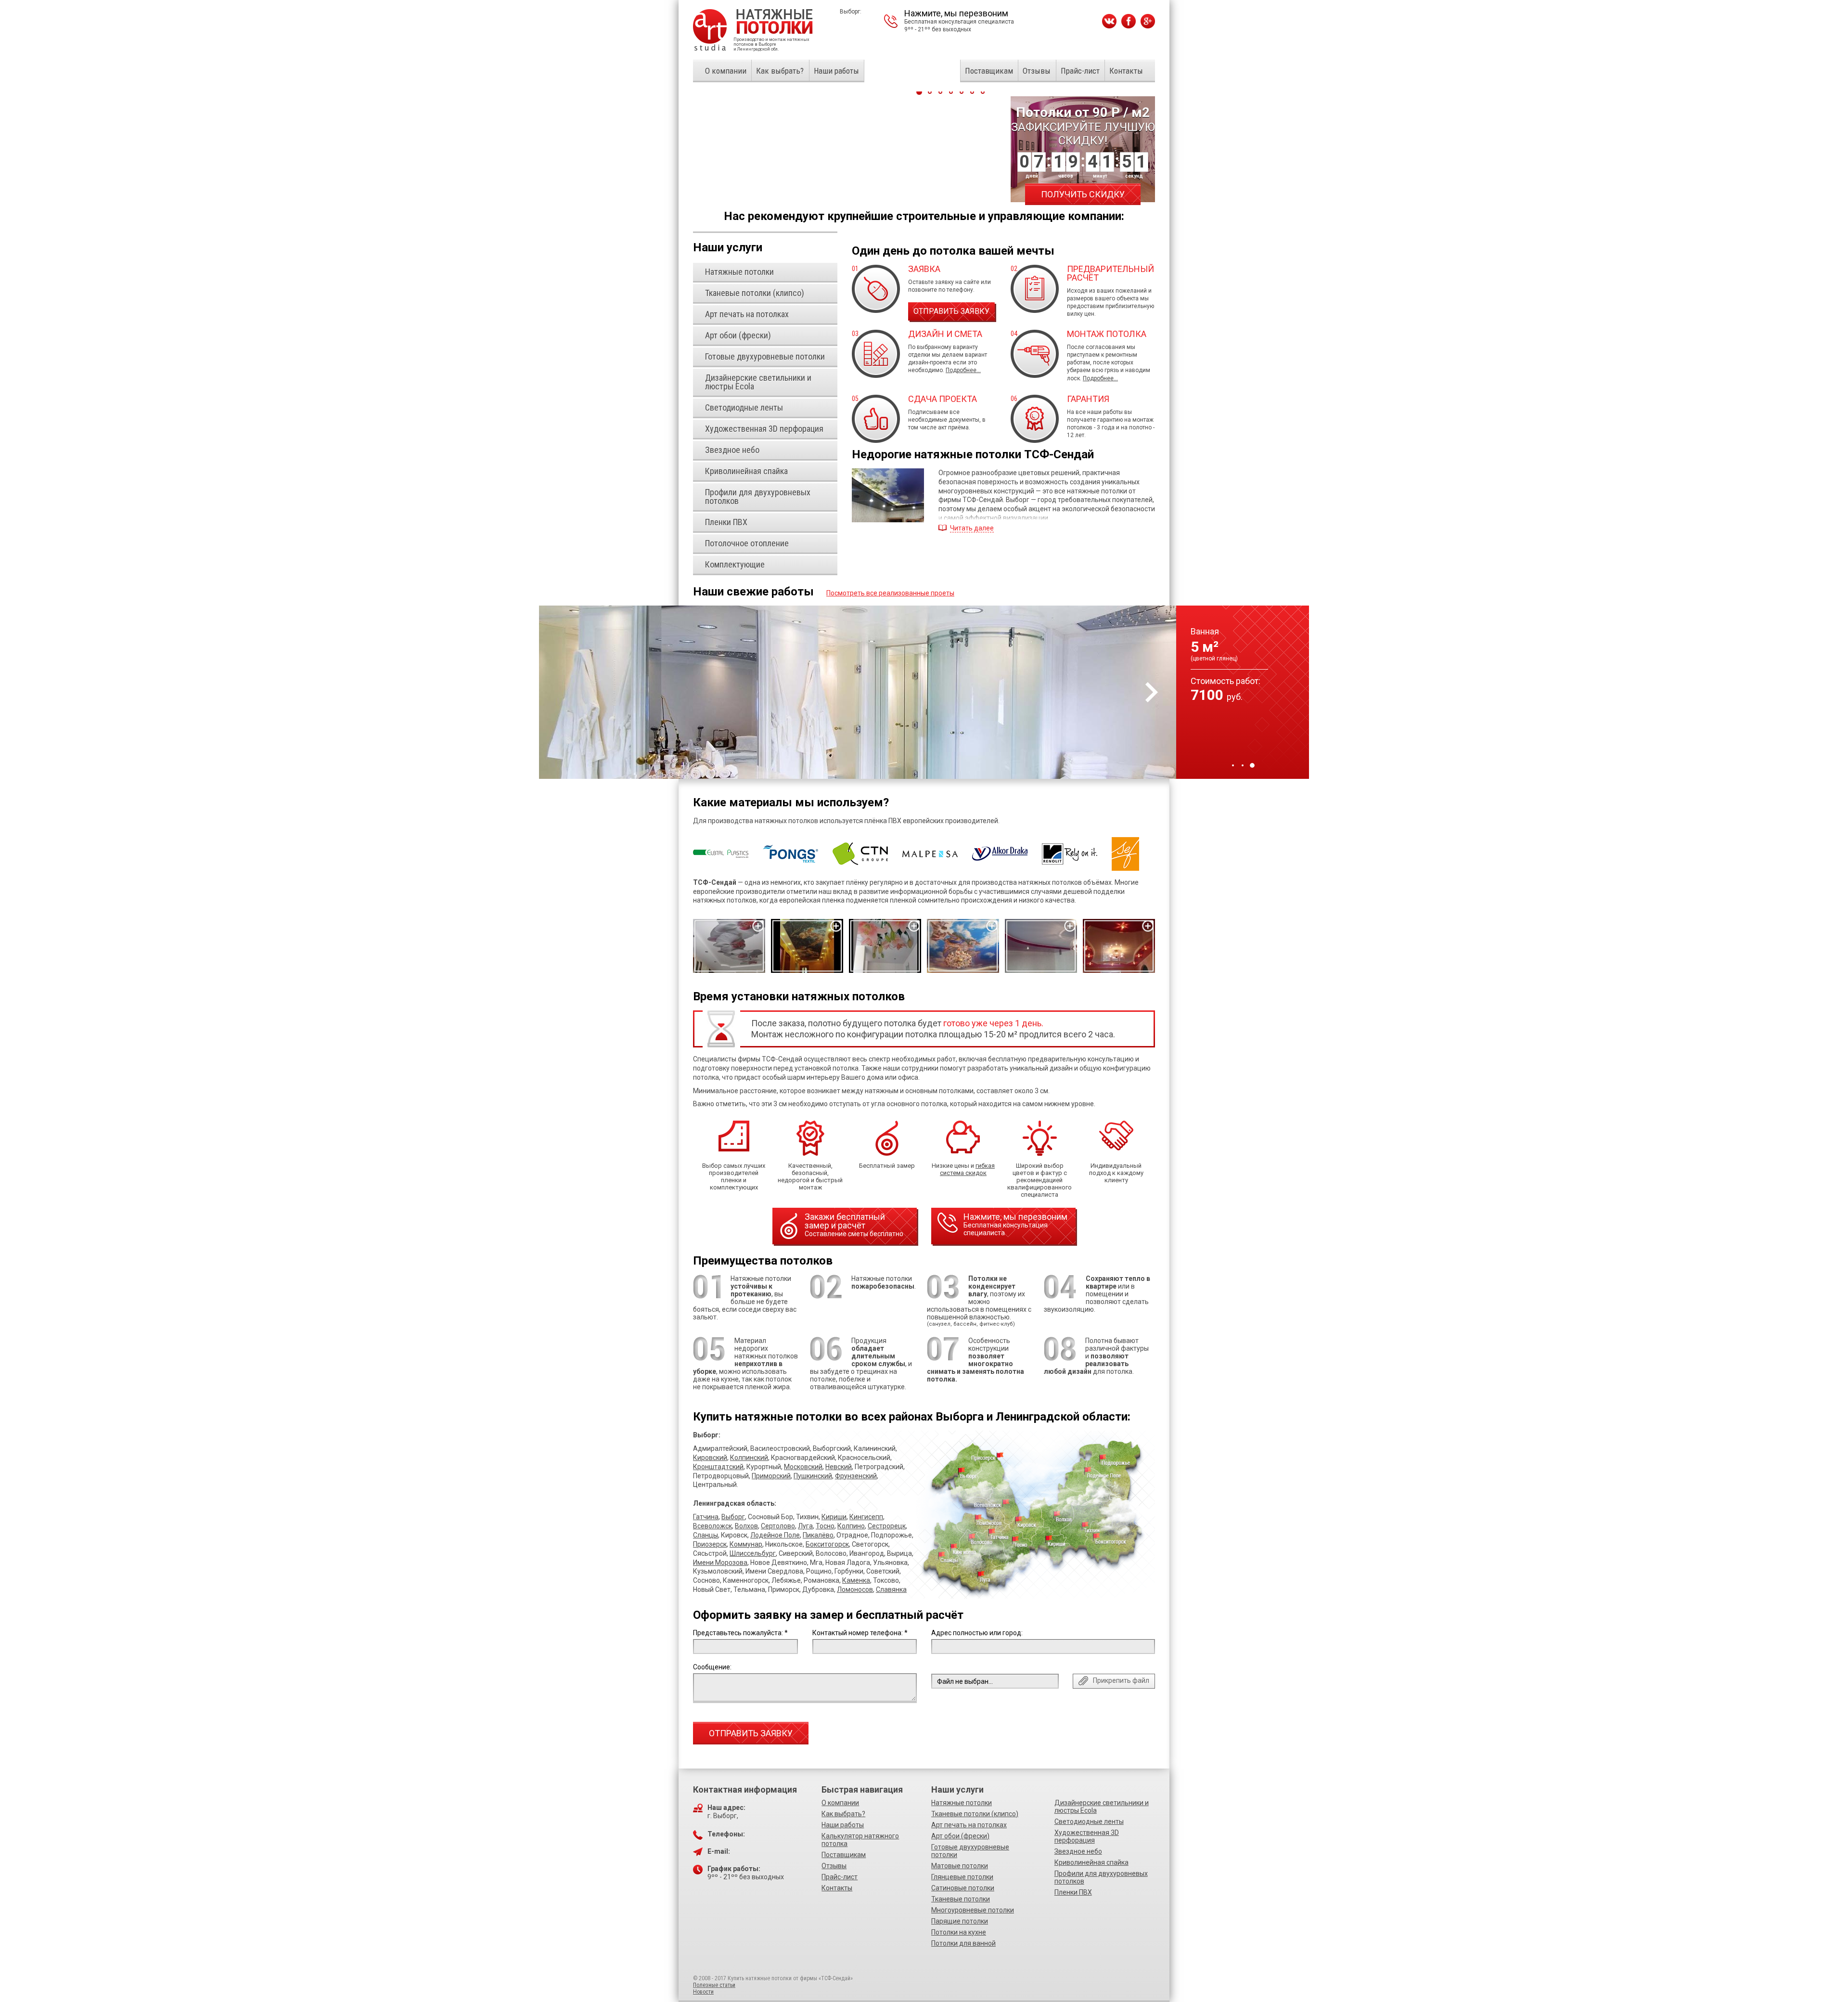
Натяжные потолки (962, 1803)
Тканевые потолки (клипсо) (975, 1814)
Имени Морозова (720, 1563)
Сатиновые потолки (963, 1888)
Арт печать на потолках (969, 1825)
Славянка (891, 1589)
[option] (924, 692)
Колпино (851, 1526)
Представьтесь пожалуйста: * (740, 1633)
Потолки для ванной (963, 1943)
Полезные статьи (714, 1985)
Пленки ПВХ (1073, 1892)
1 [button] (1233, 765)
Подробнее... (963, 370)
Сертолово (778, 1526)
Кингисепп (866, 1517)
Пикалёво (818, 1535)
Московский (803, 1467)
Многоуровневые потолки (973, 1910)
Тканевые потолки (961, 1899)
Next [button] (1152, 692)
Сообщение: (712, 1667)
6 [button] (972, 92)
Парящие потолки (960, 1921)
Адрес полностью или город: (977, 1633)
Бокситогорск (827, 1544)
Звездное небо (1078, 1851)
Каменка (856, 1580)
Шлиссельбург (753, 1553)
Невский (839, 1467)
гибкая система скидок (967, 1169)
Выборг (733, 1517)
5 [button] (962, 92)
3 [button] (1252, 765)
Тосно (825, 1526)
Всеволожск (712, 1526)
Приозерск (710, 1544)
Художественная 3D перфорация (1087, 1836)
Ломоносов (855, 1589)
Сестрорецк (887, 1526)
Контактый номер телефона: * (860, 1633)
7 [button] (983, 92)
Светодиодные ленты (1089, 1821)
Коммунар (746, 1544)
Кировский (710, 1458)
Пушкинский (813, 1476)
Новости (703, 1992)
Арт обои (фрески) (960, 1836)
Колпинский (749, 1458)
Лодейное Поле (775, 1535)
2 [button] (1243, 765)
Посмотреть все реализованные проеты (890, 593)
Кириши (834, 1517)
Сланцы (706, 1535)
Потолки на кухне (959, 1932)
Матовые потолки (960, 1866)
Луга (805, 1526)
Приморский (771, 1476)
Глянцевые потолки (962, 1877)
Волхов (746, 1526)
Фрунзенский (856, 1476)
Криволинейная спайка (1091, 1862)
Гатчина (706, 1517)
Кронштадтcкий (718, 1467)
